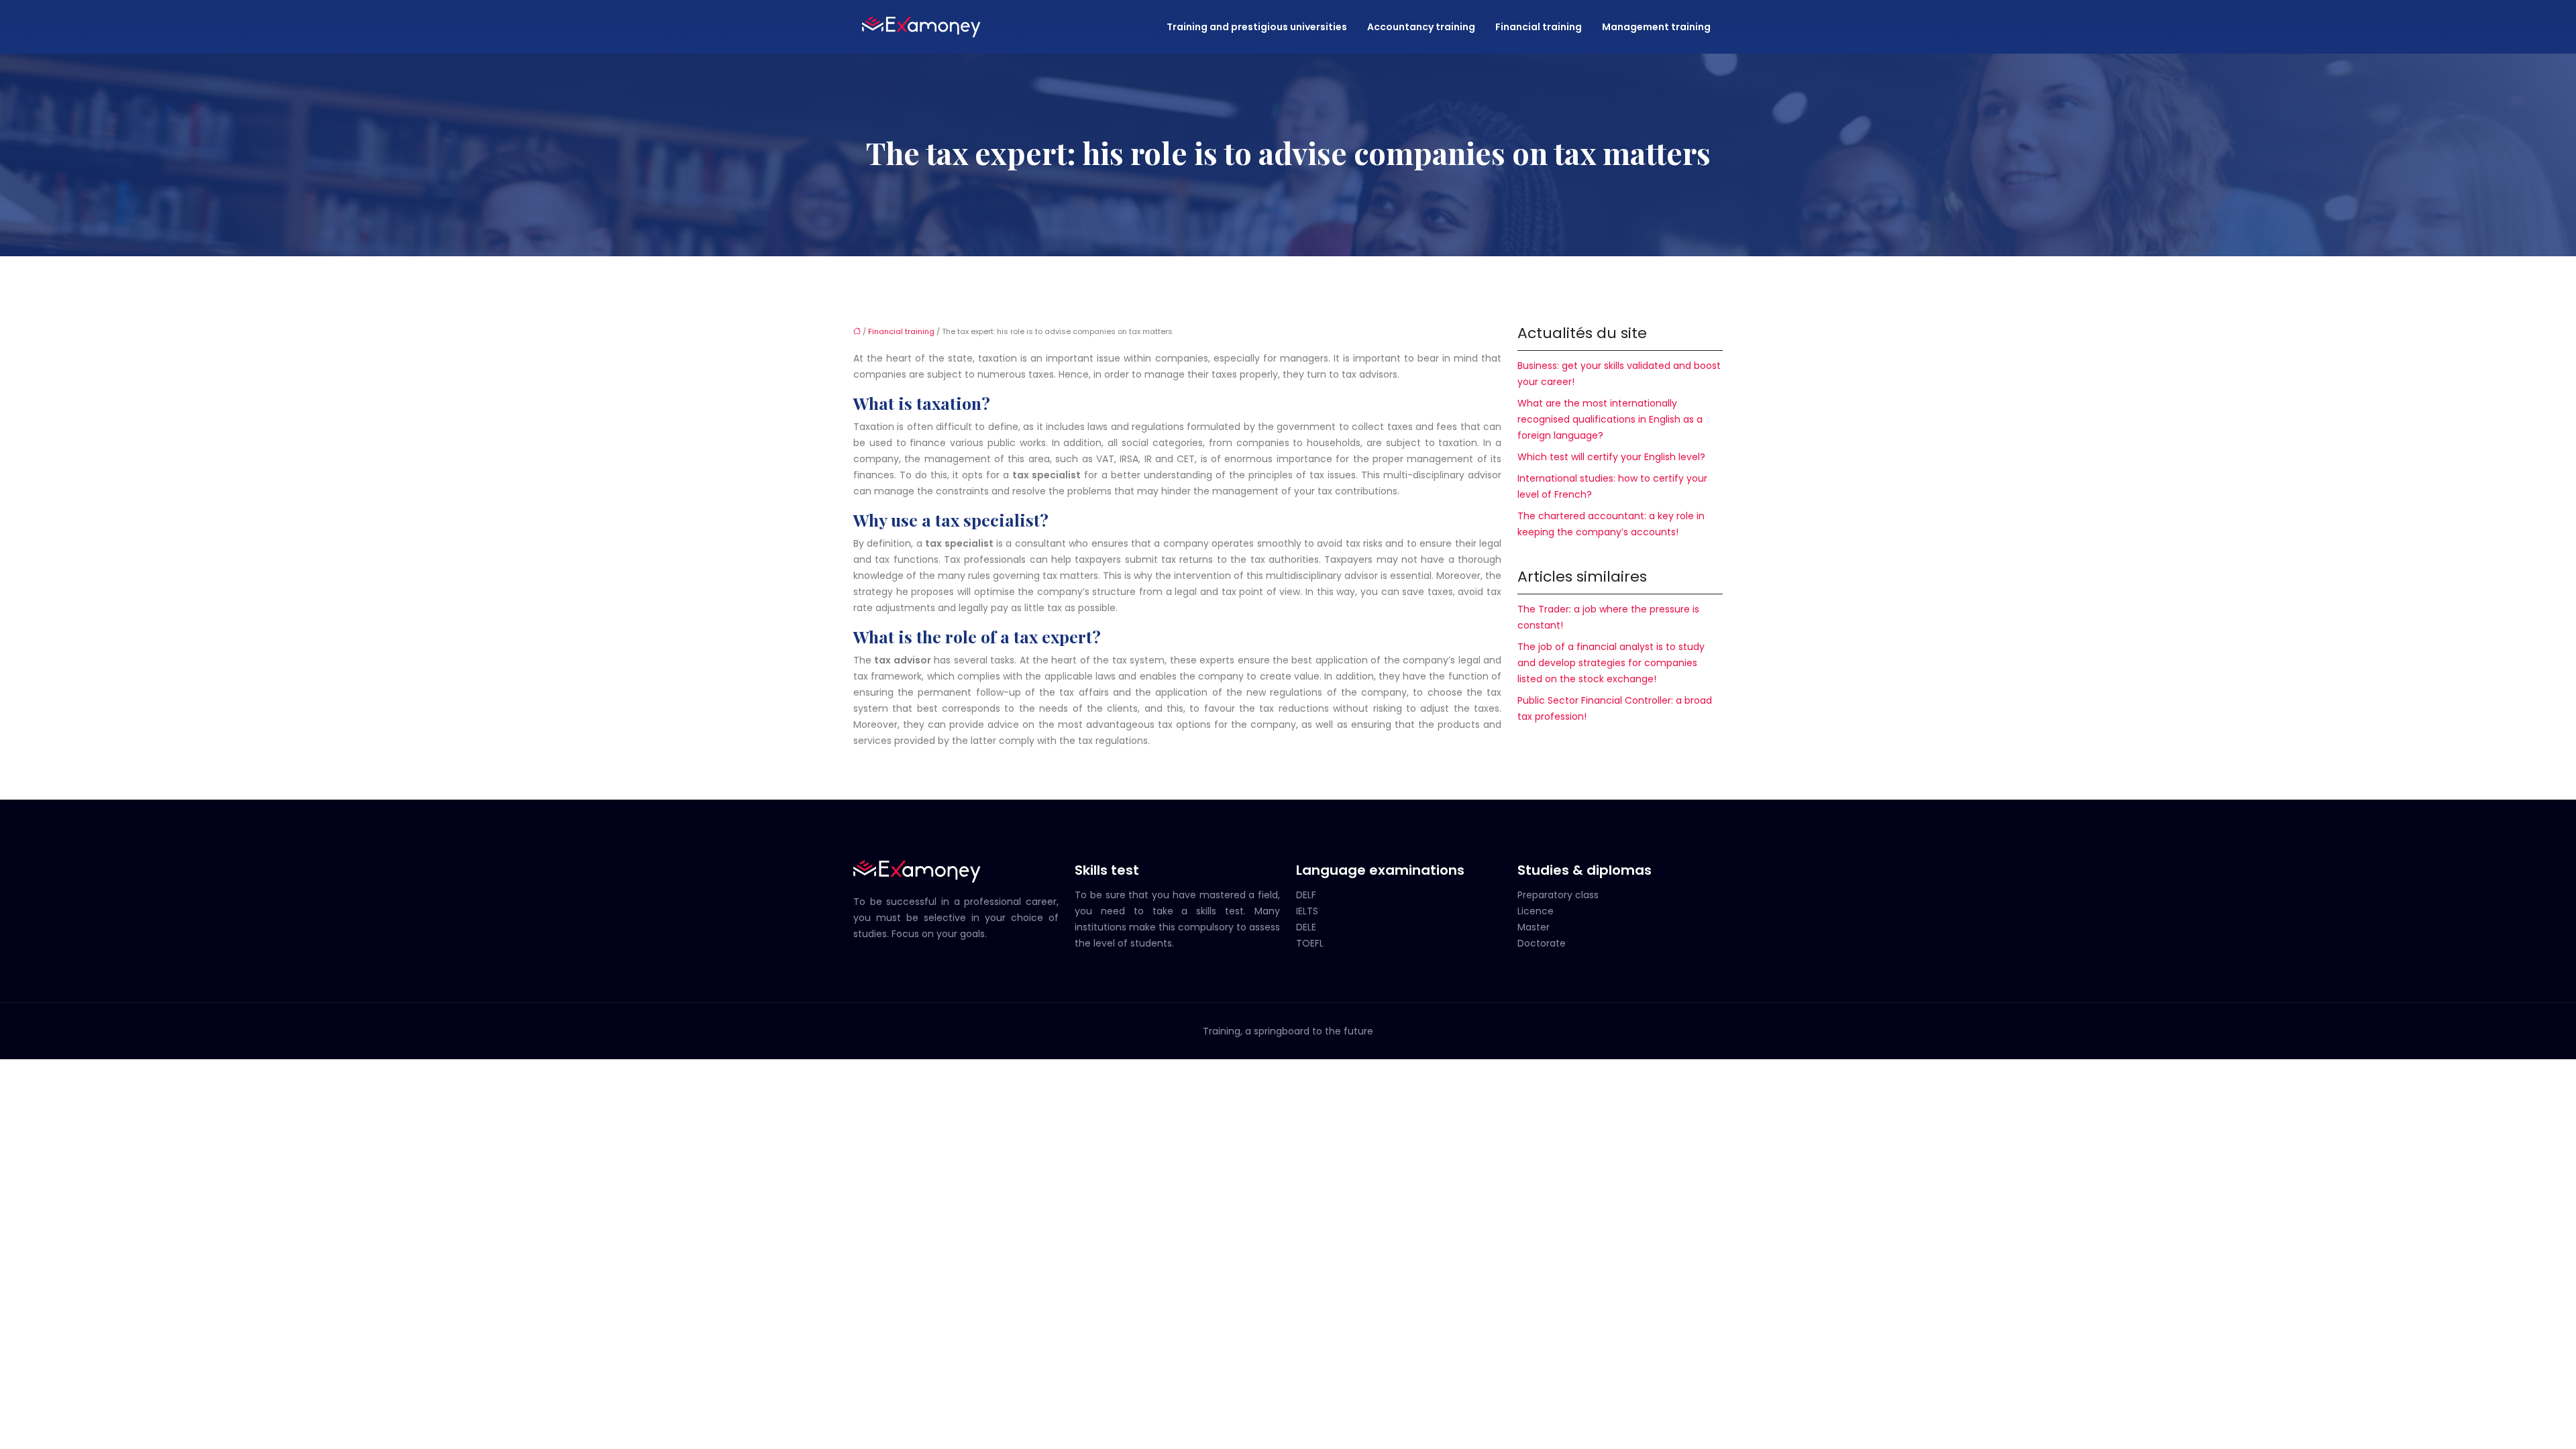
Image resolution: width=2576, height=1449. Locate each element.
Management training (1656, 27)
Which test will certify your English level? (1611, 457)
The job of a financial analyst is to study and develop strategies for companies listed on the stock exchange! (1611, 663)
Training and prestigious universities (1257, 27)
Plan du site (1288, 1067)
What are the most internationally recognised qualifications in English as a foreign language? (1610, 419)
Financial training (1539, 27)
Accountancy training (1421, 27)
